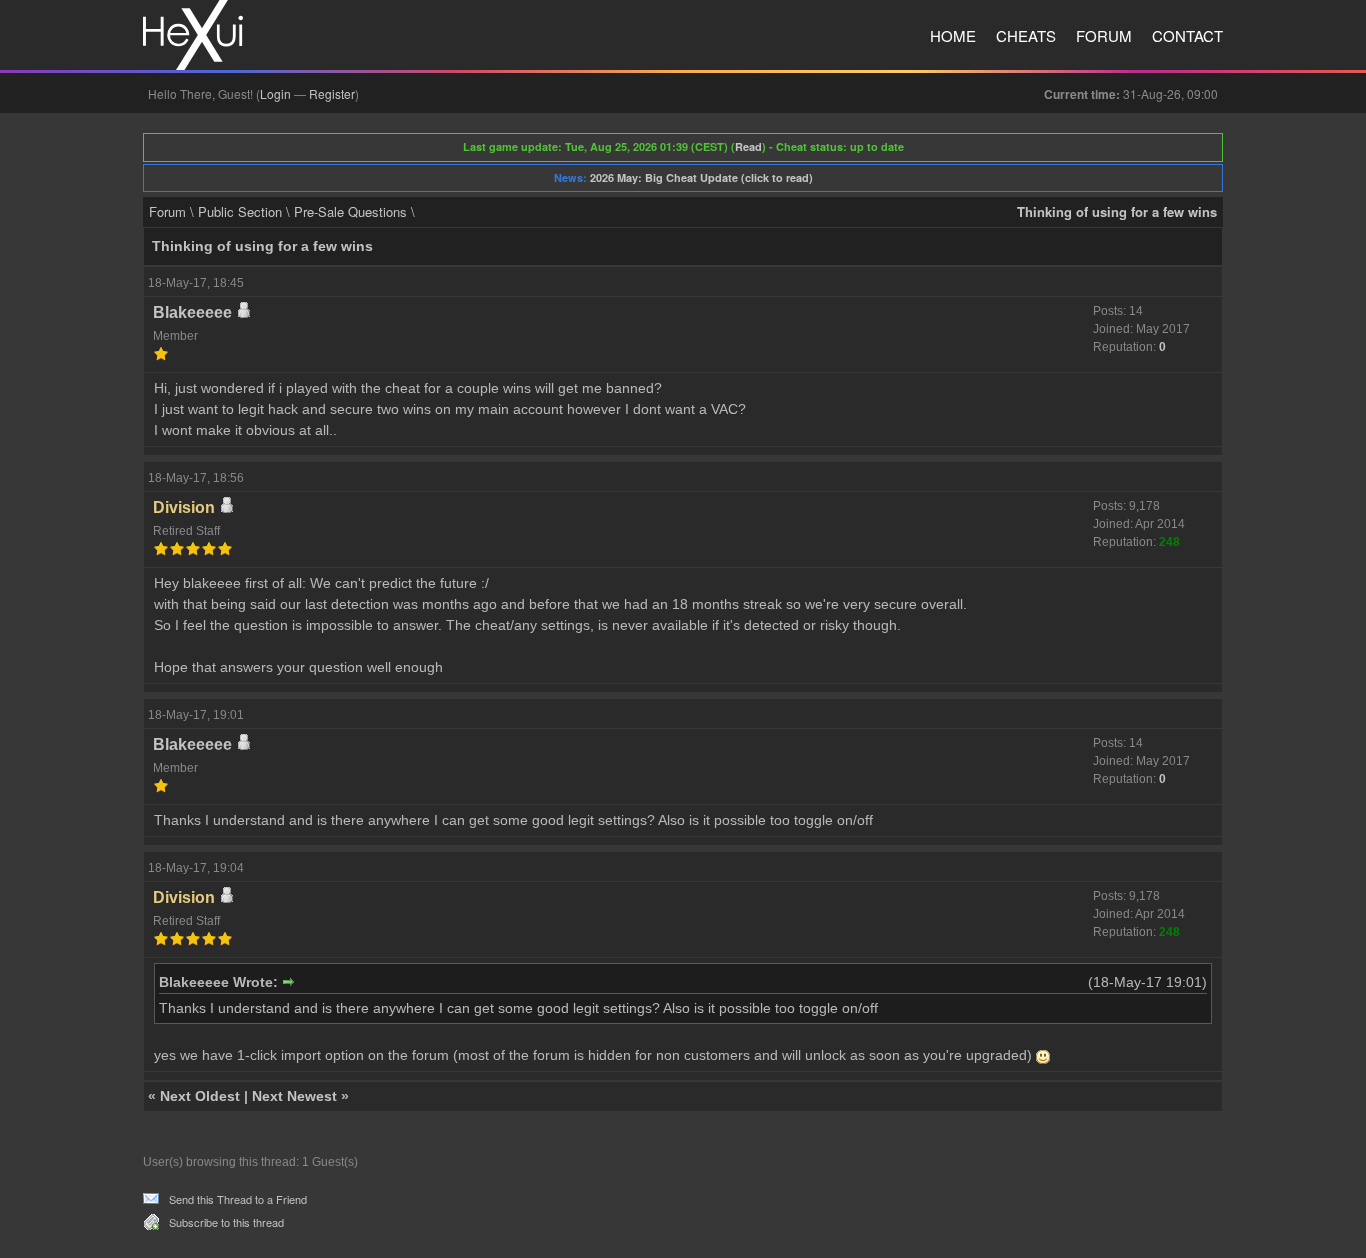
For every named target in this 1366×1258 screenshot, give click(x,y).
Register (332, 93)
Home (953, 35)
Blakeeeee (192, 312)
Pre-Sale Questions (350, 211)
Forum (1104, 35)
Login (275, 93)
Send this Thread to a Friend (238, 1199)
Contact (1187, 35)
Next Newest (294, 1096)
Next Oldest (200, 1096)
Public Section (240, 211)
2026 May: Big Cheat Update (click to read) (701, 177)
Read (748, 146)
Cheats (1026, 35)
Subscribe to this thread (226, 1222)
